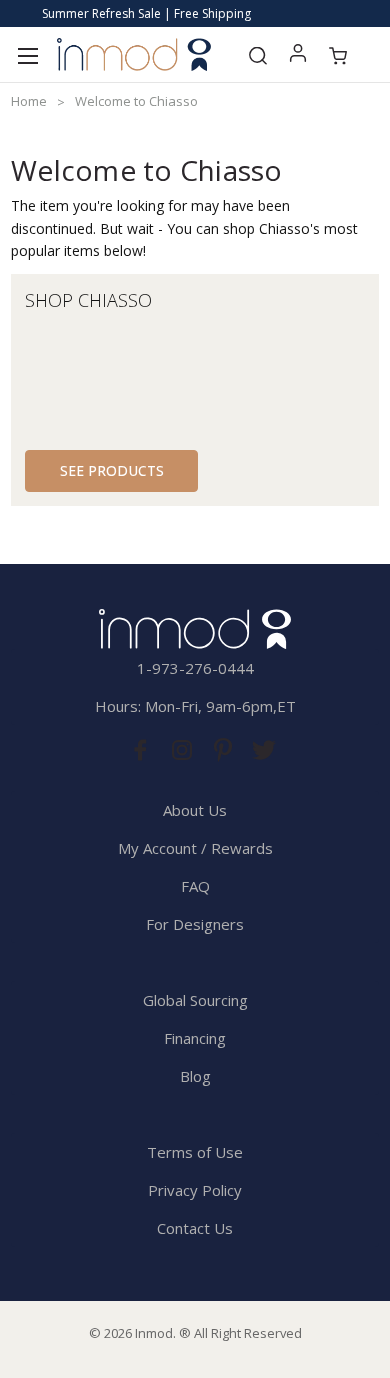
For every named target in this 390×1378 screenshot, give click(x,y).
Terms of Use (195, 1152)
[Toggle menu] (27, 54)
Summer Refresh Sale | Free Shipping (146, 13)
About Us (195, 810)
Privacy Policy (195, 1190)
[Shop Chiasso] (289, 364)
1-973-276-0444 (195, 668)
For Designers (195, 924)
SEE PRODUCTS (112, 470)
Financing (195, 1038)
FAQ (195, 886)
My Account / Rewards (195, 848)
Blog (195, 1076)
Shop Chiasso (88, 300)
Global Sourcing (195, 1000)
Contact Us (195, 1228)
